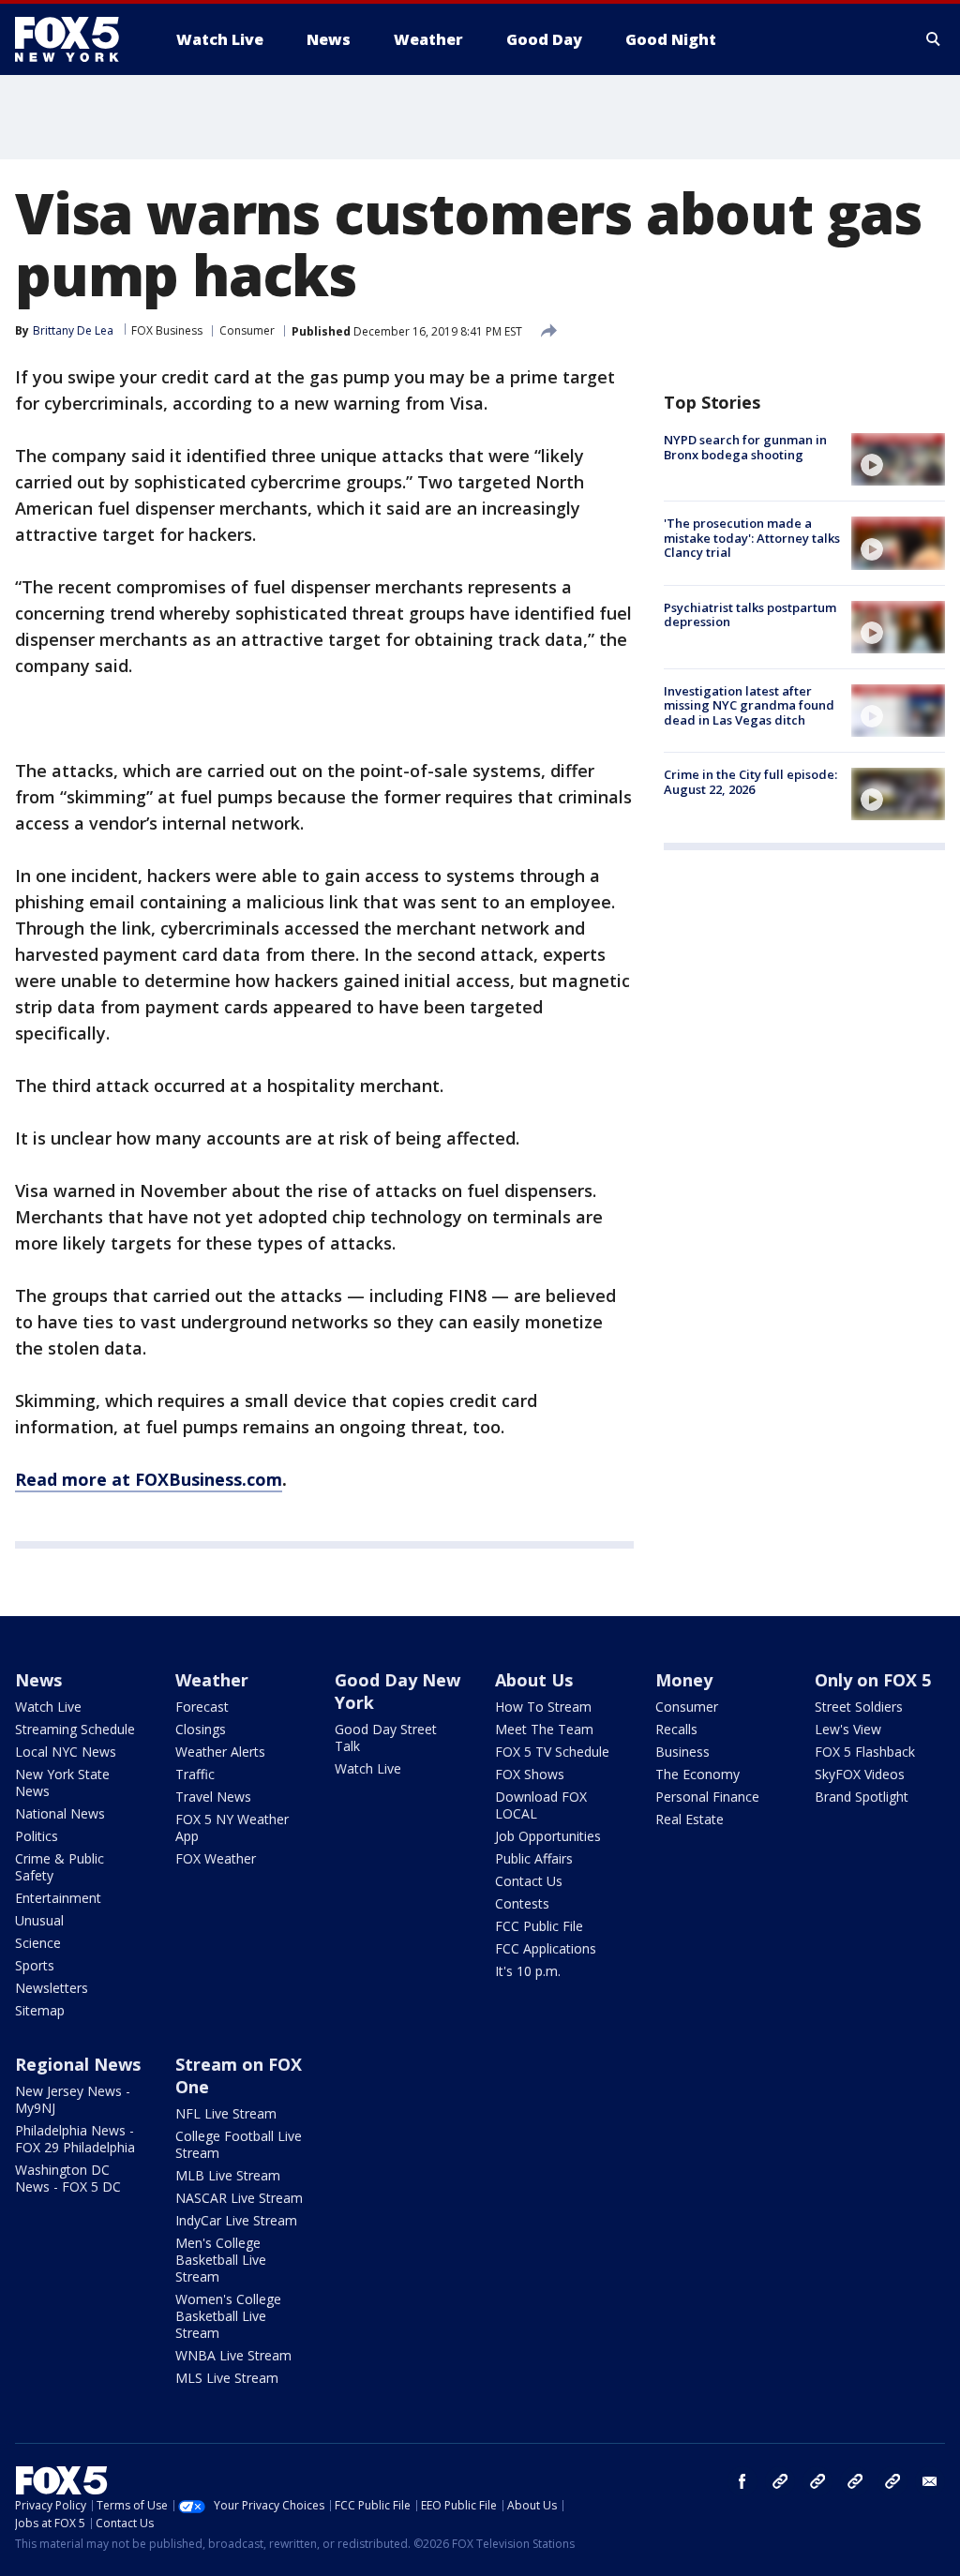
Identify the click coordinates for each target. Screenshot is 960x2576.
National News (60, 1813)
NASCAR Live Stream (239, 2198)
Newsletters (52, 1988)
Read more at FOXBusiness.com (149, 1479)
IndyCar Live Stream (236, 2220)
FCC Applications (546, 1948)
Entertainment (58, 1898)
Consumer (247, 330)
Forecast (202, 1707)
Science (38, 1943)
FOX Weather (216, 1858)
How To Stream (543, 1707)
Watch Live (48, 1707)
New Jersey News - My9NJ (73, 2099)
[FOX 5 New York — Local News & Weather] (77, 39)
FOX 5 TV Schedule (552, 1752)
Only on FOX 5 (873, 1680)
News (38, 1680)
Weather (212, 1680)
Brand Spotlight (862, 1797)
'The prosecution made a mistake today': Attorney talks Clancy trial (752, 538)
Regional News (78, 2064)
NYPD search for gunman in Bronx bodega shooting (745, 447)
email (930, 2481)
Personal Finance (707, 1797)
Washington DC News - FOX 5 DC (68, 2178)
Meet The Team (544, 1729)
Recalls (676, 1729)
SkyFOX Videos (860, 1774)
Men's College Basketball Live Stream (221, 2260)
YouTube (855, 2481)
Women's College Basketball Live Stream (228, 2316)
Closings (201, 1729)
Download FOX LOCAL (541, 1805)
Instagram (780, 2481)
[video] (898, 459)
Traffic (195, 1774)
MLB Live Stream (228, 2175)
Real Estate (690, 1819)
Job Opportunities (548, 1836)
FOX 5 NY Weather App (232, 1827)
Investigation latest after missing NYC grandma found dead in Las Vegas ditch (749, 705)
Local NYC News (66, 1752)
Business (682, 1752)
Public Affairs (534, 1858)
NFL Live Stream (226, 2113)
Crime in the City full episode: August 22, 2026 (750, 782)
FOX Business (167, 330)
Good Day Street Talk (386, 1737)
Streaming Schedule (75, 1729)
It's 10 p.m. (528, 1971)
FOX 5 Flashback (865, 1752)
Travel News (213, 1797)
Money (684, 1680)
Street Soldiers (859, 1707)
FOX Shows (530, 1774)
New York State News (62, 1782)
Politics (37, 1836)
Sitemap (40, 2010)
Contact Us (529, 1881)
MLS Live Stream (227, 2378)
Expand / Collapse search (934, 39)
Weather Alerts (220, 1752)
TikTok (817, 2481)
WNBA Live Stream (233, 2355)
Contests (522, 1903)
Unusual (39, 1920)
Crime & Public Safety (60, 1867)
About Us (534, 1680)
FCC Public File (539, 1926)
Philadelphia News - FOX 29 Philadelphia (75, 2139)
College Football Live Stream (239, 2144)
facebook (742, 2481)
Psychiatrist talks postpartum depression (750, 615)
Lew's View (848, 1729)
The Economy (697, 1774)
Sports (35, 1965)
